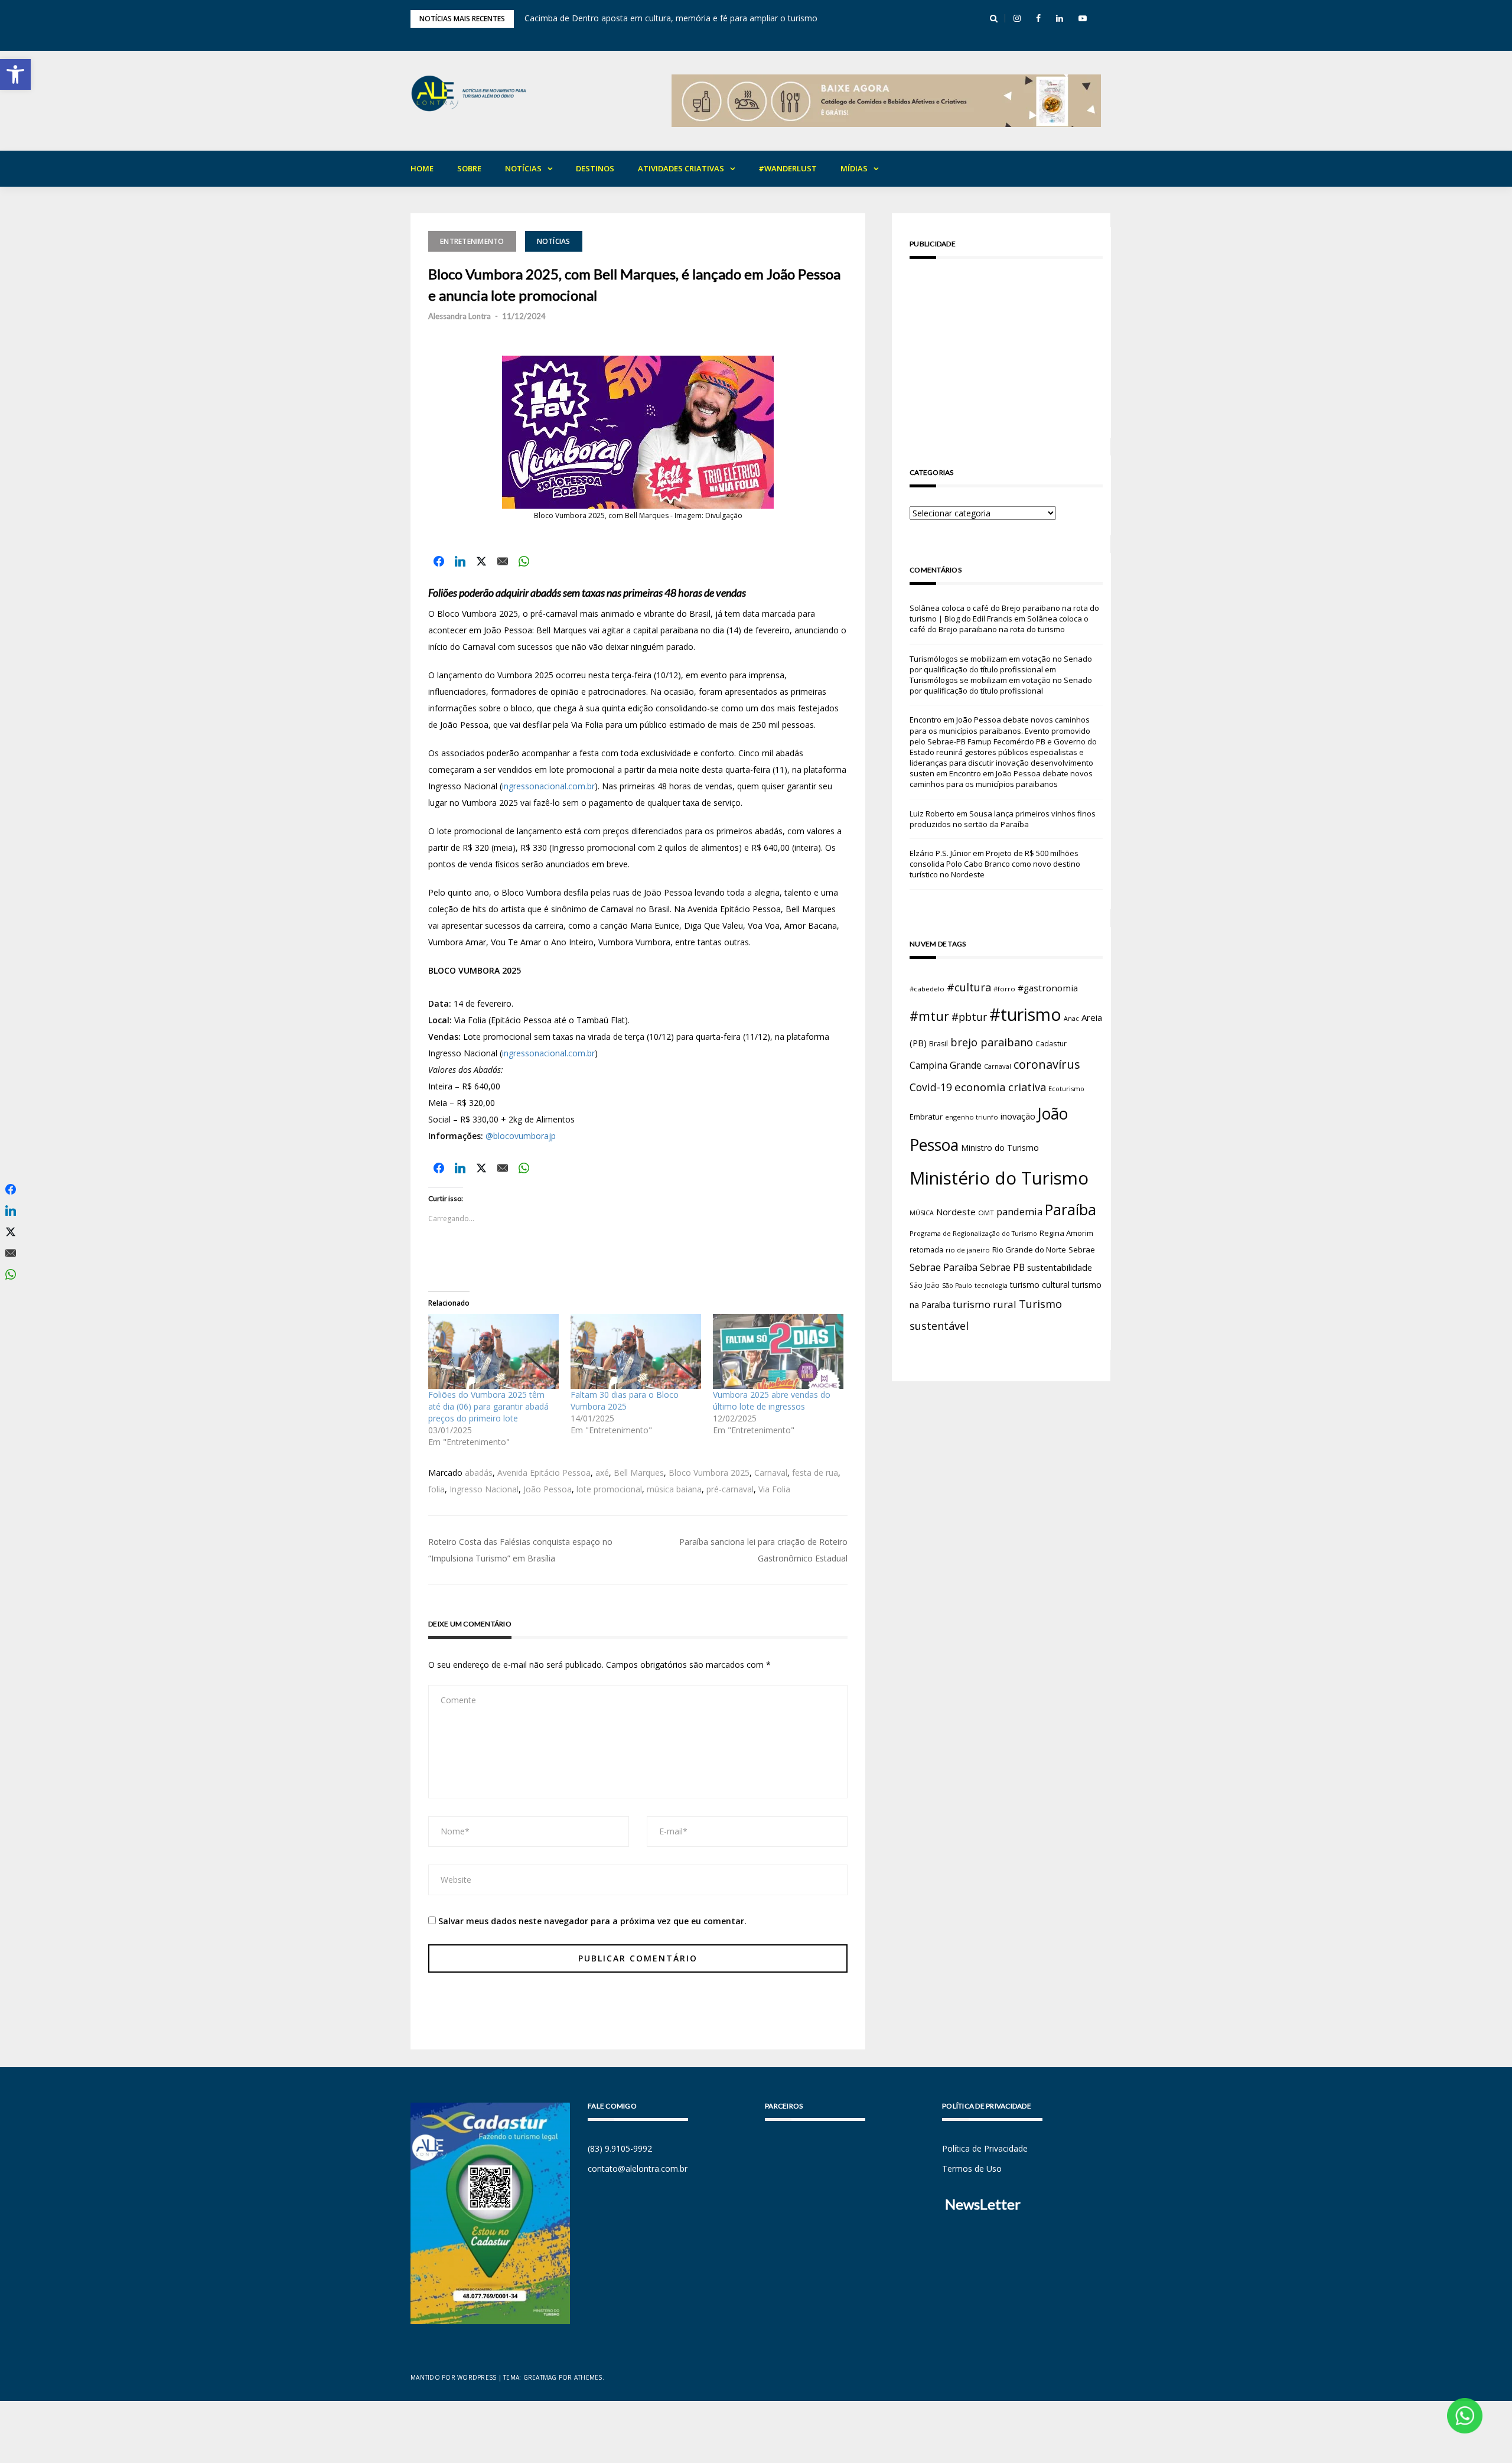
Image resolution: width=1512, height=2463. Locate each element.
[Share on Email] (503, 561)
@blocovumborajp (521, 1136)
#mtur (929, 1016)
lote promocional (609, 1489)
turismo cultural (1040, 1285)
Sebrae (1082, 1250)
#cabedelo (927, 989)
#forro (1004, 989)
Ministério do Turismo (999, 1178)
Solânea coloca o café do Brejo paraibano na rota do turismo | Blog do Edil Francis (1004, 613)
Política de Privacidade (985, 2148)
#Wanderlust (788, 168)
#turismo (1025, 1014)
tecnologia (991, 1285)
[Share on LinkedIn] (460, 561)
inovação (1018, 1116)
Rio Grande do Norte (1029, 1250)
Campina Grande (946, 1065)
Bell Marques (639, 1473)
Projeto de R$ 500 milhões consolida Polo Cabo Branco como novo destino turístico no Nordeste (995, 864)
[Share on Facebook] (439, 561)
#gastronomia (1048, 988)
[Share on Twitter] (481, 561)
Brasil (939, 1044)
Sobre (469, 168)
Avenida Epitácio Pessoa (544, 1473)
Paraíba (1071, 1210)
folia (436, 1489)
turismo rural (985, 1304)
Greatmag (540, 2377)
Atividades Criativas (681, 168)
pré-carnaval (730, 1489)
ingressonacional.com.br (548, 786)
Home (422, 168)
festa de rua (815, 1473)
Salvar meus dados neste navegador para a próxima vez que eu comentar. (592, 1921)
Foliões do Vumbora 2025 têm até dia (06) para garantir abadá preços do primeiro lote (488, 1406)
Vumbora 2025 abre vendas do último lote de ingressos (772, 1400)
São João (925, 1285)
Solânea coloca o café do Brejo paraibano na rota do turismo (999, 624)
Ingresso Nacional (484, 1489)
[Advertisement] (1006, 350)
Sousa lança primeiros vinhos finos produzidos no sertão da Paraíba (1003, 819)
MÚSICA (922, 1213)
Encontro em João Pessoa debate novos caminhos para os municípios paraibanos (1001, 779)
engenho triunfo (972, 1117)
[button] (15, 74)
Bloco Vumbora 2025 (709, 1473)
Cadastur (1051, 1043)
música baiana (674, 1489)
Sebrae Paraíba (944, 1267)
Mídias (854, 168)
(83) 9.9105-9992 (620, 2148)
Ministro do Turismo (1000, 1148)
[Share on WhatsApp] (524, 561)
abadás (479, 1473)
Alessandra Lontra (460, 316)
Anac (1071, 1019)
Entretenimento (472, 241)
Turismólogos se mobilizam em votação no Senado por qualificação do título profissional (1001, 664)
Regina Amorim (1066, 1233)
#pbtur (969, 1017)
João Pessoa (548, 1489)
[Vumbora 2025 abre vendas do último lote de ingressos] (778, 1351)
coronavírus (1047, 1064)
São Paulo (957, 1286)
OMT (986, 1213)
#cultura (969, 987)
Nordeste (956, 1212)
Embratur (926, 1117)
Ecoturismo (1066, 1089)
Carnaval (771, 1473)
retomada (926, 1250)
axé (602, 1473)
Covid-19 (931, 1087)
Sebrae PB (1002, 1267)
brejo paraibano (992, 1042)
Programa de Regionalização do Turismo (973, 1233)
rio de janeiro (968, 1250)
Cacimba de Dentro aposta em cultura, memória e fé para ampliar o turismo (671, 18)
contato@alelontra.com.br (638, 2168)
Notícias (523, 168)
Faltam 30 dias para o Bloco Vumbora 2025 (625, 1400)
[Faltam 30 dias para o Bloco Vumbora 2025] (636, 1351)
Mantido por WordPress (453, 2377)
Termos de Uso (972, 2168)
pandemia (1019, 1211)
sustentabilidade (1060, 1267)
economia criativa (1000, 1087)
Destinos (595, 168)
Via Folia (774, 1489)
